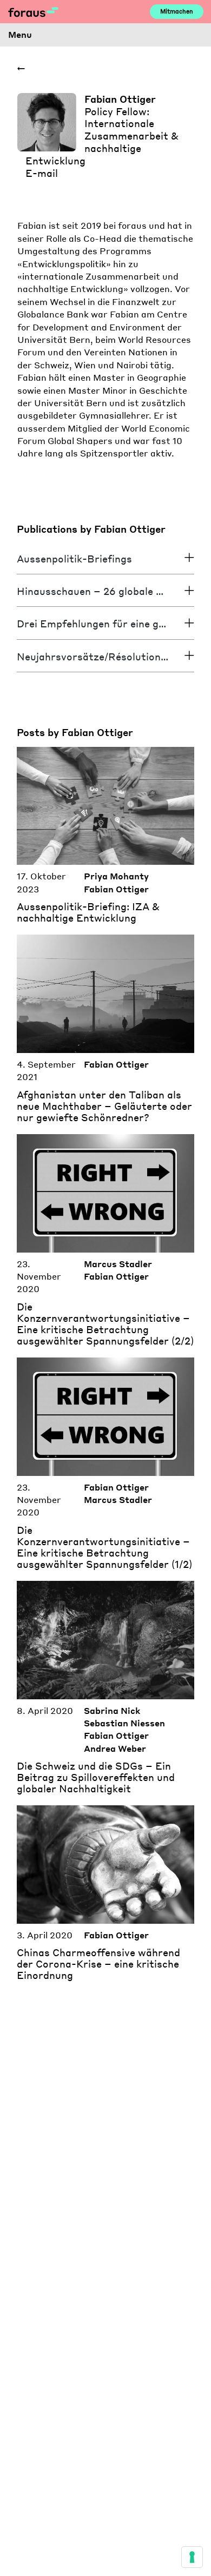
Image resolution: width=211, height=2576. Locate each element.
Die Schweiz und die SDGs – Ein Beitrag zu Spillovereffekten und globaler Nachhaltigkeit (96, 1777)
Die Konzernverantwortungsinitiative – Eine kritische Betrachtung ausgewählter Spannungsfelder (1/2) (104, 1547)
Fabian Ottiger (116, 889)
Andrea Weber (115, 1749)
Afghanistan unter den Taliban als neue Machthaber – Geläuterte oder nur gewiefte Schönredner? (104, 1106)
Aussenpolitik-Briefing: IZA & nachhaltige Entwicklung (88, 912)
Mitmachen (177, 11)
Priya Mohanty (116, 876)
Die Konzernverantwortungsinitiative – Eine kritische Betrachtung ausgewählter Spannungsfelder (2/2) (105, 1324)
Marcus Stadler (118, 1264)
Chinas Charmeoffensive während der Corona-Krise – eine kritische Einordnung (98, 1964)
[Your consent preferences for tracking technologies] (192, 2557)
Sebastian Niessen (124, 1723)
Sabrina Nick (112, 1711)
